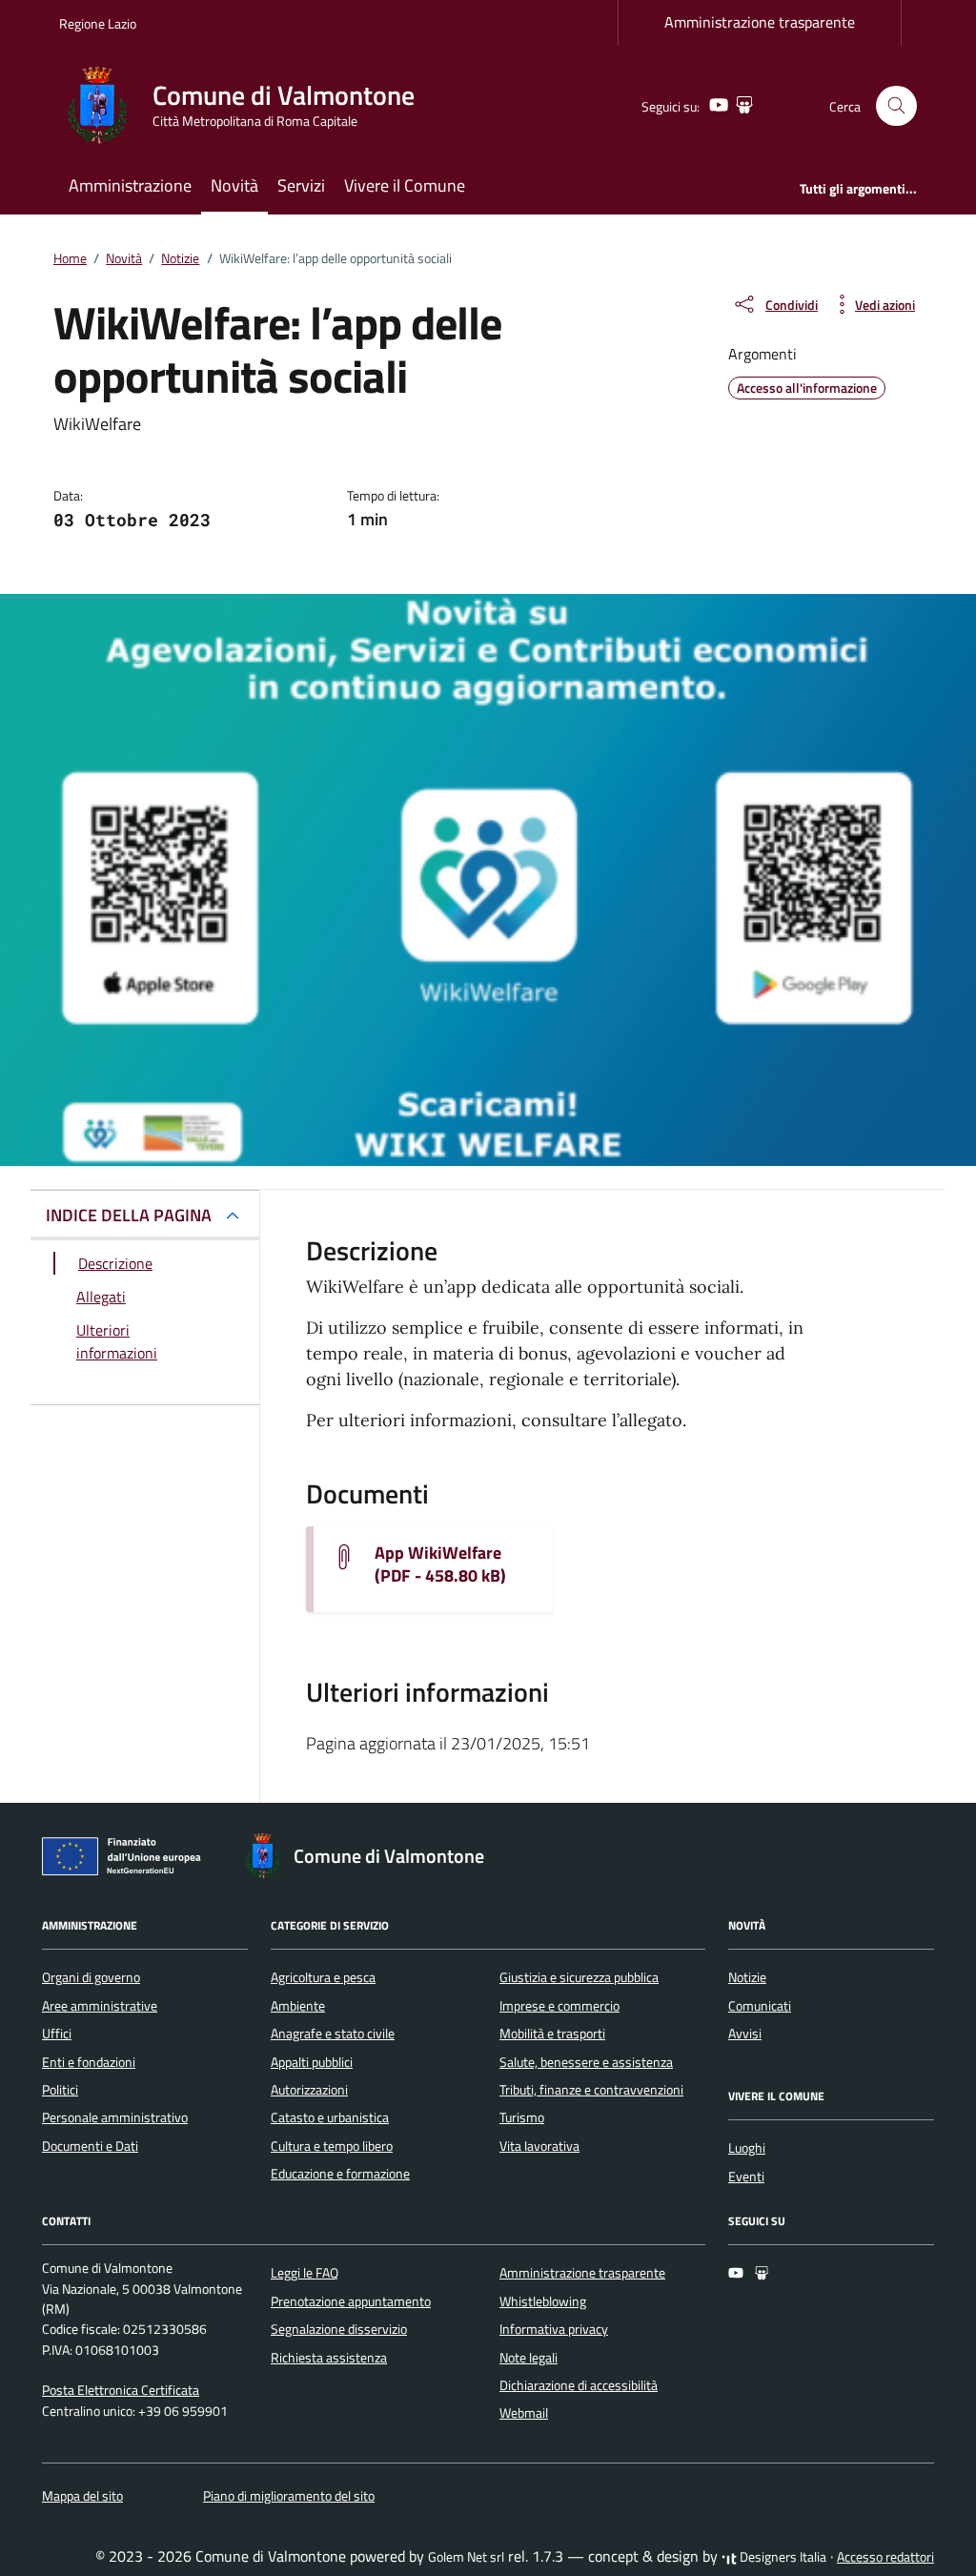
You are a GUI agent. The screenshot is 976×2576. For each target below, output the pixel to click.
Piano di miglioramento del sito (289, 2496)
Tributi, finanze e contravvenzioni (591, 2090)
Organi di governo (91, 1977)
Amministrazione (130, 185)
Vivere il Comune (405, 185)
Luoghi (747, 2148)
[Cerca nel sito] (896, 106)
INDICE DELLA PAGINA (129, 1215)
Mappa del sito (82, 2496)
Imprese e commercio (559, 2006)
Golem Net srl (466, 2557)
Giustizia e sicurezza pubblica (579, 1977)
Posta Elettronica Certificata (121, 2390)
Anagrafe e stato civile (333, 2034)
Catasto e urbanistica (330, 2117)
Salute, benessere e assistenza (586, 2062)
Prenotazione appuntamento (351, 2301)
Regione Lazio (98, 23)
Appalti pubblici (312, 2062)
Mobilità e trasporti (552, 2034)
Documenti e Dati (90, 2146)
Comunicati (760, 2006)
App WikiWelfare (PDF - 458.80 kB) (440, 1564)
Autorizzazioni (309, 2090)
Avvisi (745, 2034)
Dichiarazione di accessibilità (579, 2385)
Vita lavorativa (539, 2146)
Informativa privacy (554, 2329)
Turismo (522, 2117)
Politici (60, 2090)
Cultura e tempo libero (332, 2146)
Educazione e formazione (340, 2174)
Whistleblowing (543, 2301)
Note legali (529, 2358)
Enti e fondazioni (89, 2062)
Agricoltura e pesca (323, 1977)
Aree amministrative (100, 2006)
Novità (234, 185)
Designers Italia (782, 2557)
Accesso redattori (885, 2557)
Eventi (746, 2177)
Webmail (524, 2413)
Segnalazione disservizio (339, 2329)
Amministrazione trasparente (760, 22)
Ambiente (298, 2006)
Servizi (301, 185)
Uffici (57, 2034)
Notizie (747, 1977)
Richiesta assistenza (329, 2358)
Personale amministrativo (115, 2117)
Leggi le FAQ (305, 2273)
